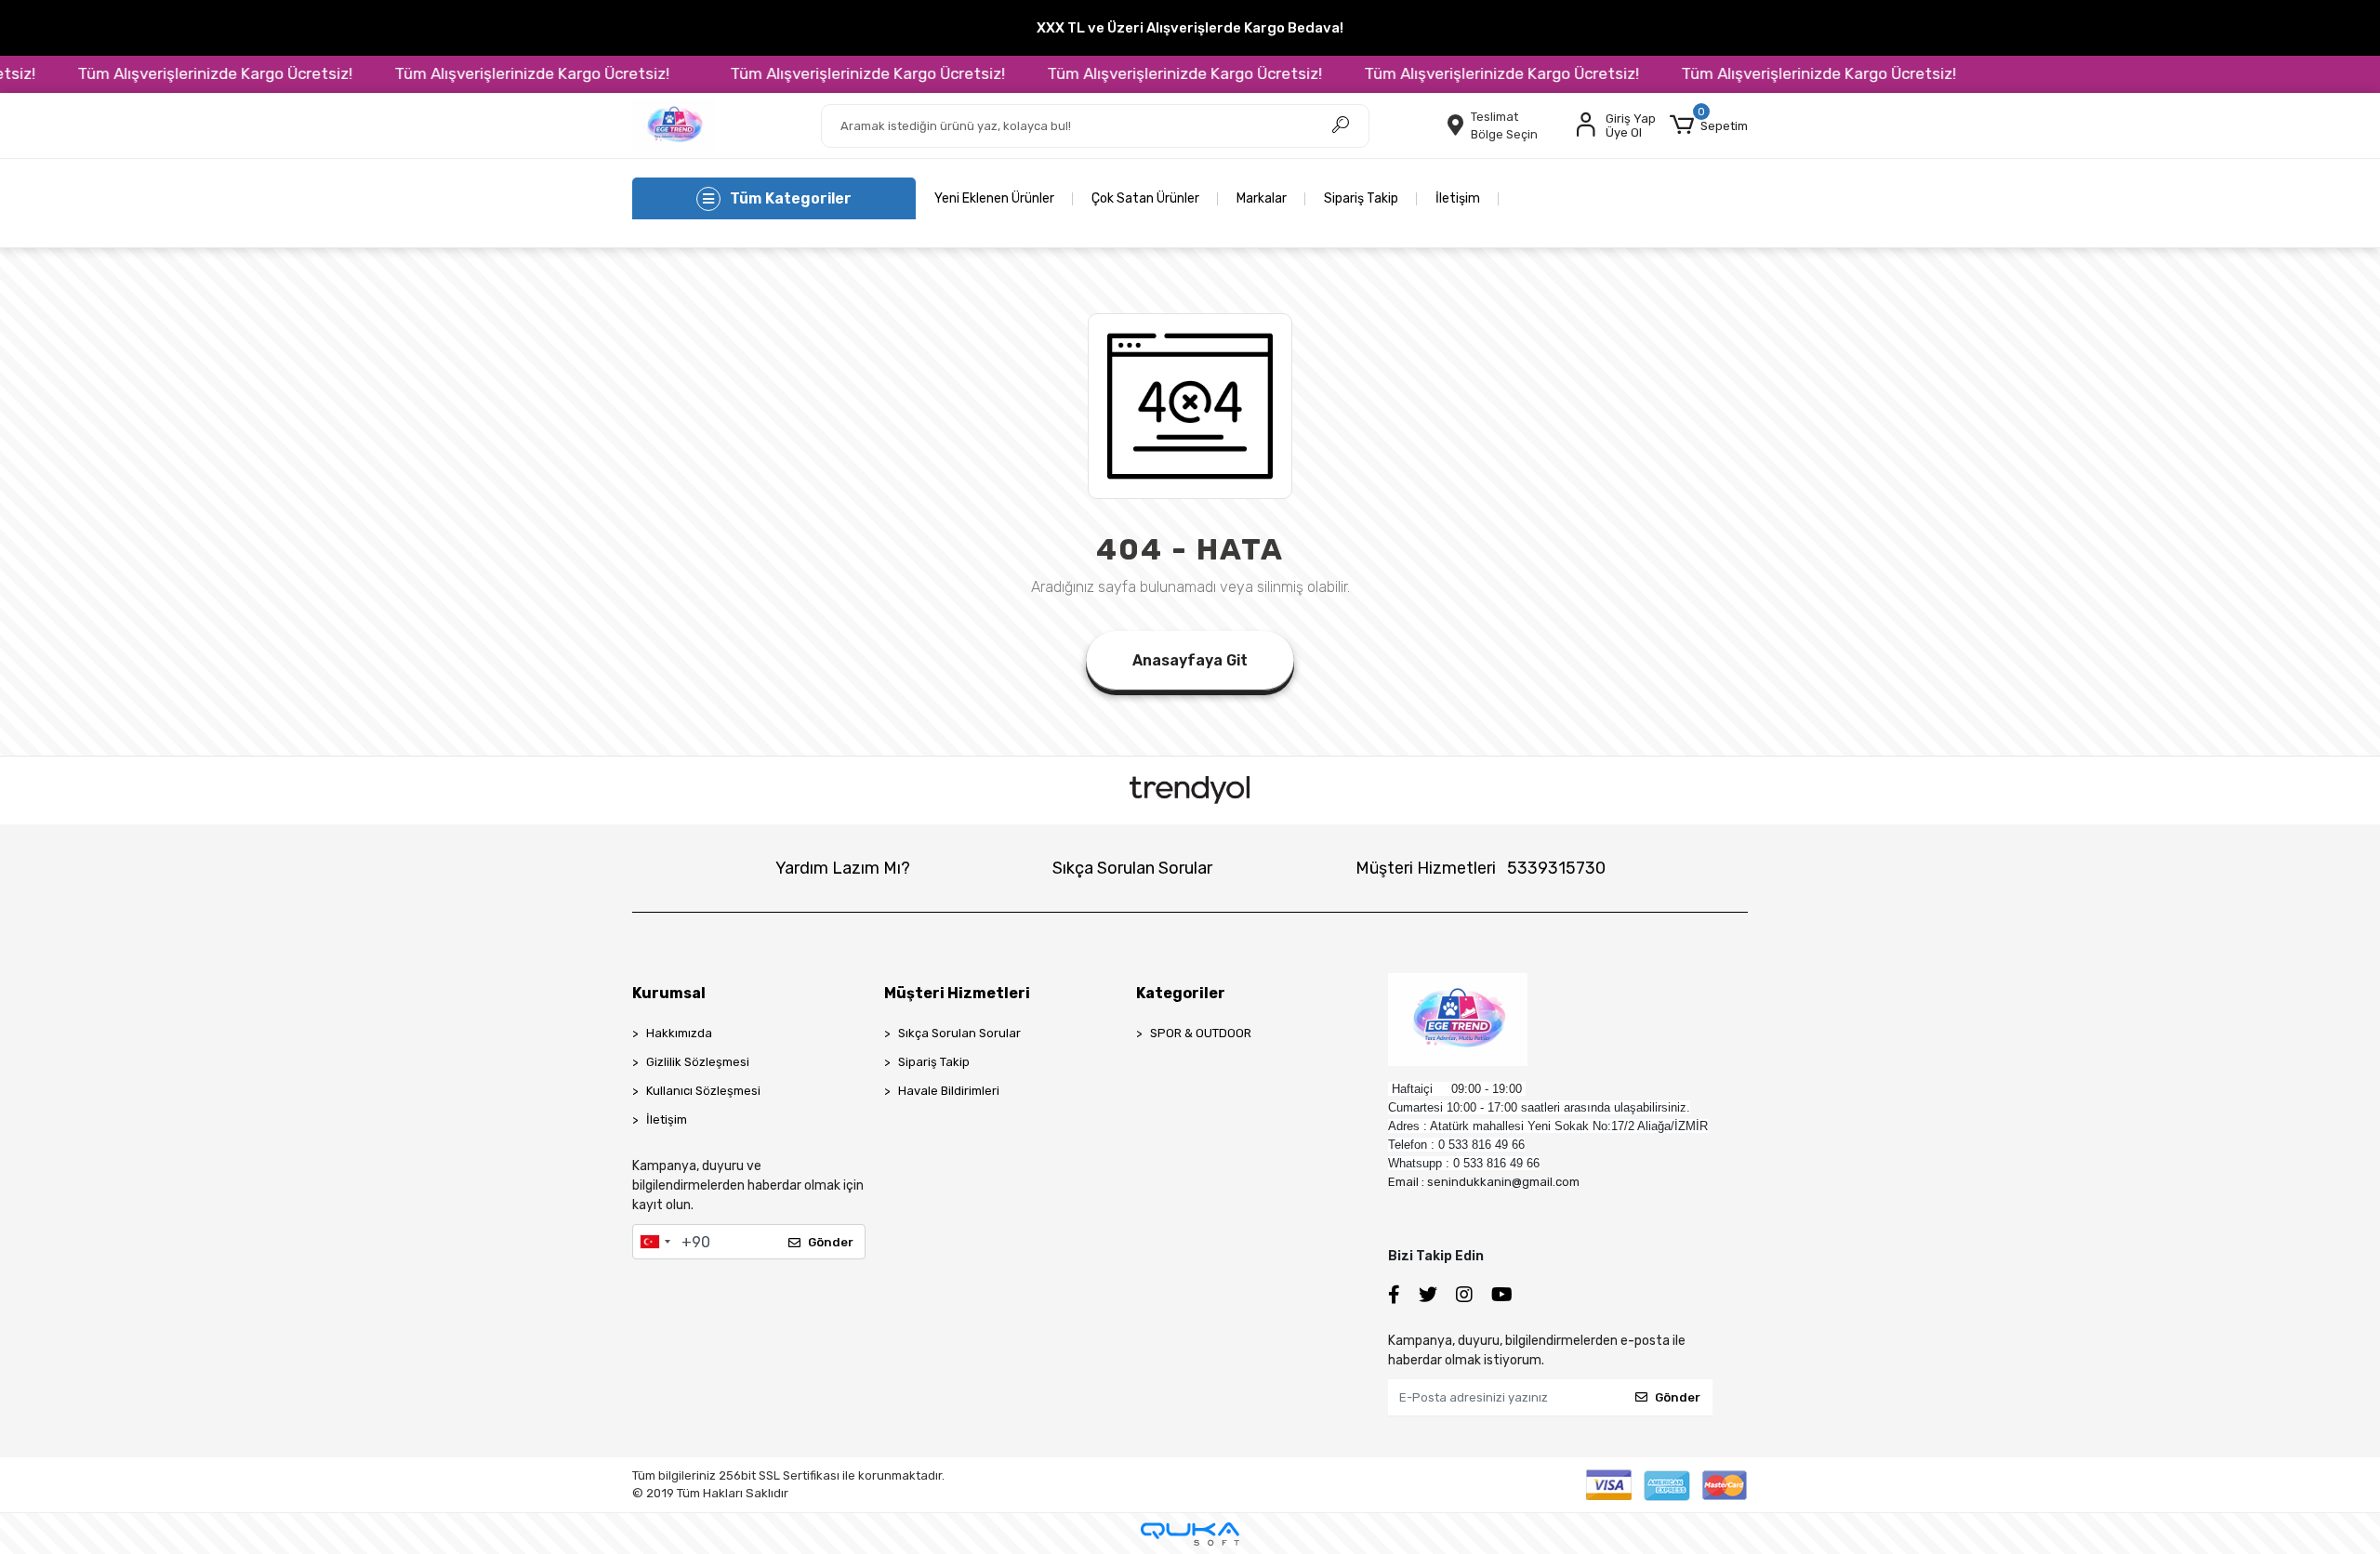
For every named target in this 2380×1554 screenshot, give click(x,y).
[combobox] (654, 1242)
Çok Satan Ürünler (1145, 198)
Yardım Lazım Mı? (843, 868)
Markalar (1262, 198)
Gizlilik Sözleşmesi (698, 1062)
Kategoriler (1181, 993)
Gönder (831, 1242)
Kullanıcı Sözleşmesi (703, 1091)
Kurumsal (669, 993)
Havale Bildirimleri (949, 1091)
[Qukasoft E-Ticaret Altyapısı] (1190, 1534)
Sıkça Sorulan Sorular (1132, 868)
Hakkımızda (679, 1033)
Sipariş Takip (1361, 198)
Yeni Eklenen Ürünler (994, 198)
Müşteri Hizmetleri (1481, 868)
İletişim (1458, 198)
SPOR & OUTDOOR (1201, 1033)
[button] (1709, 125)
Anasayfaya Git (1190, 660)
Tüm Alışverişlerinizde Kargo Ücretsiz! (168, 73)
